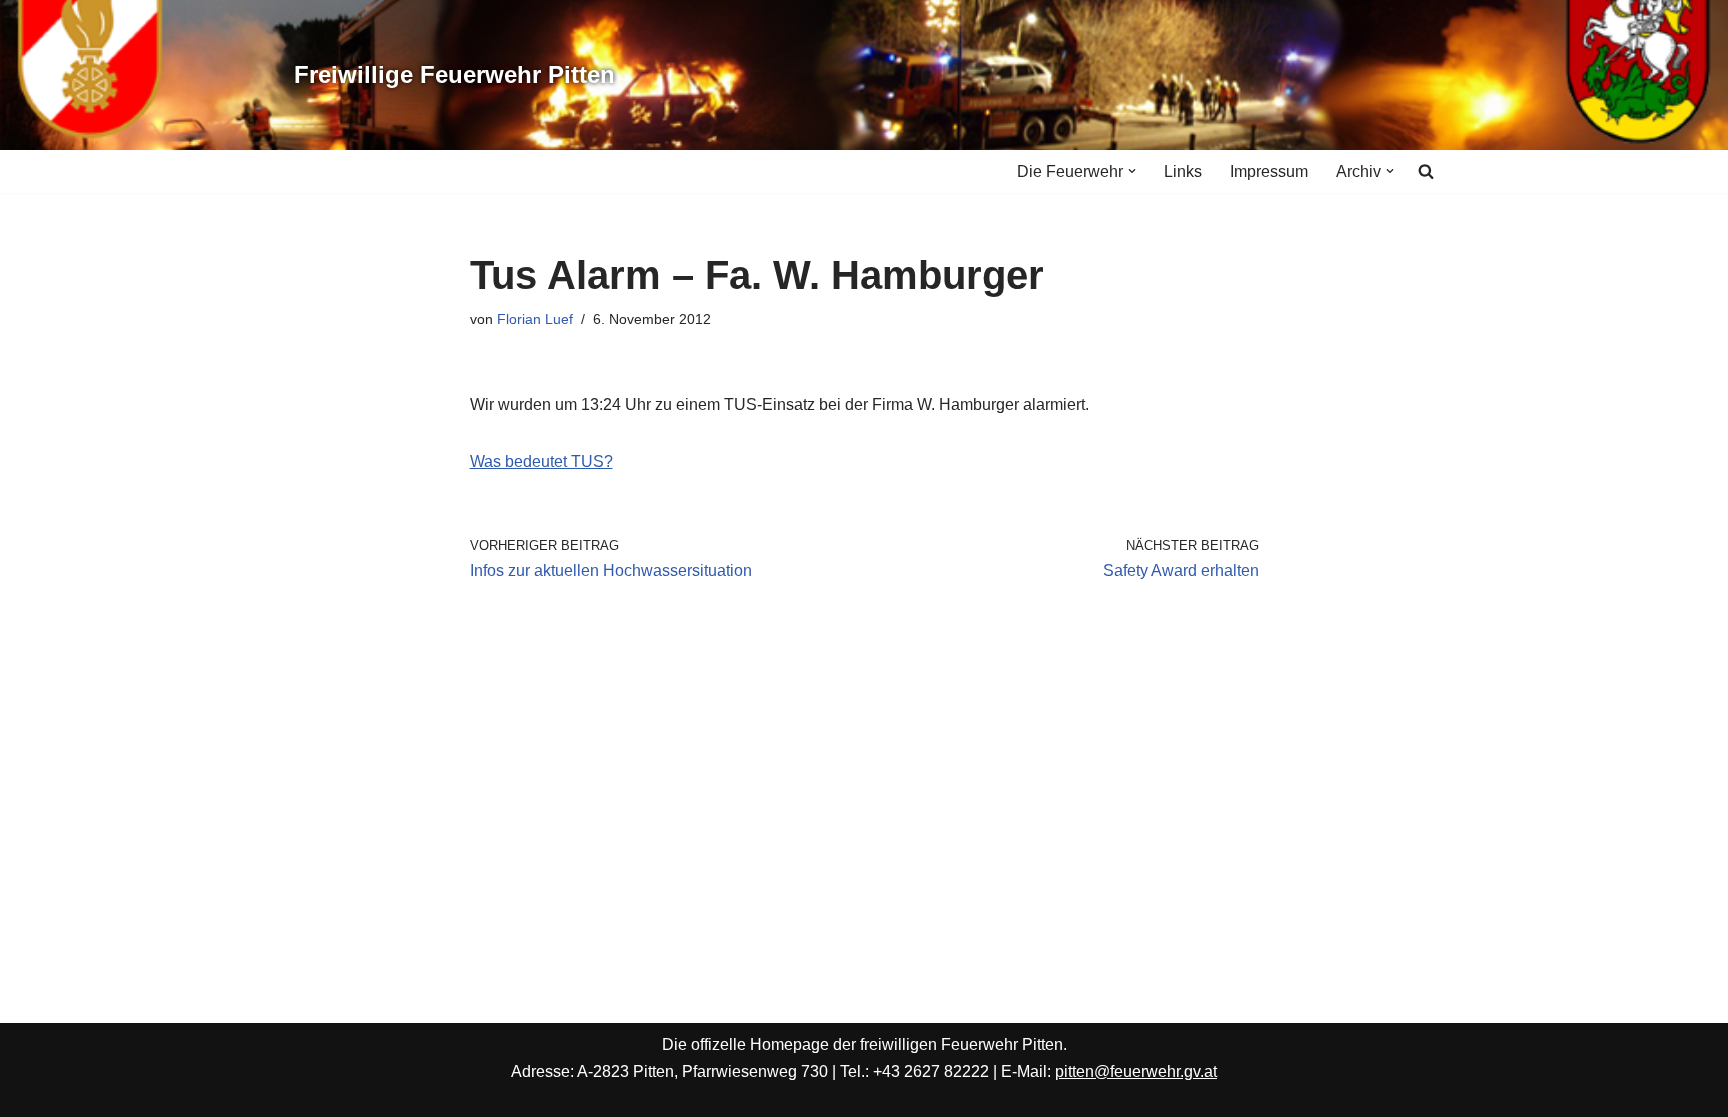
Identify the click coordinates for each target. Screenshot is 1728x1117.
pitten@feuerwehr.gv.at (1136, 1071)
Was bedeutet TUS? (541, 461)
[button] (1132, 171)
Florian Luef (535, 319)
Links (1183, 171)
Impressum (1269, 171)
